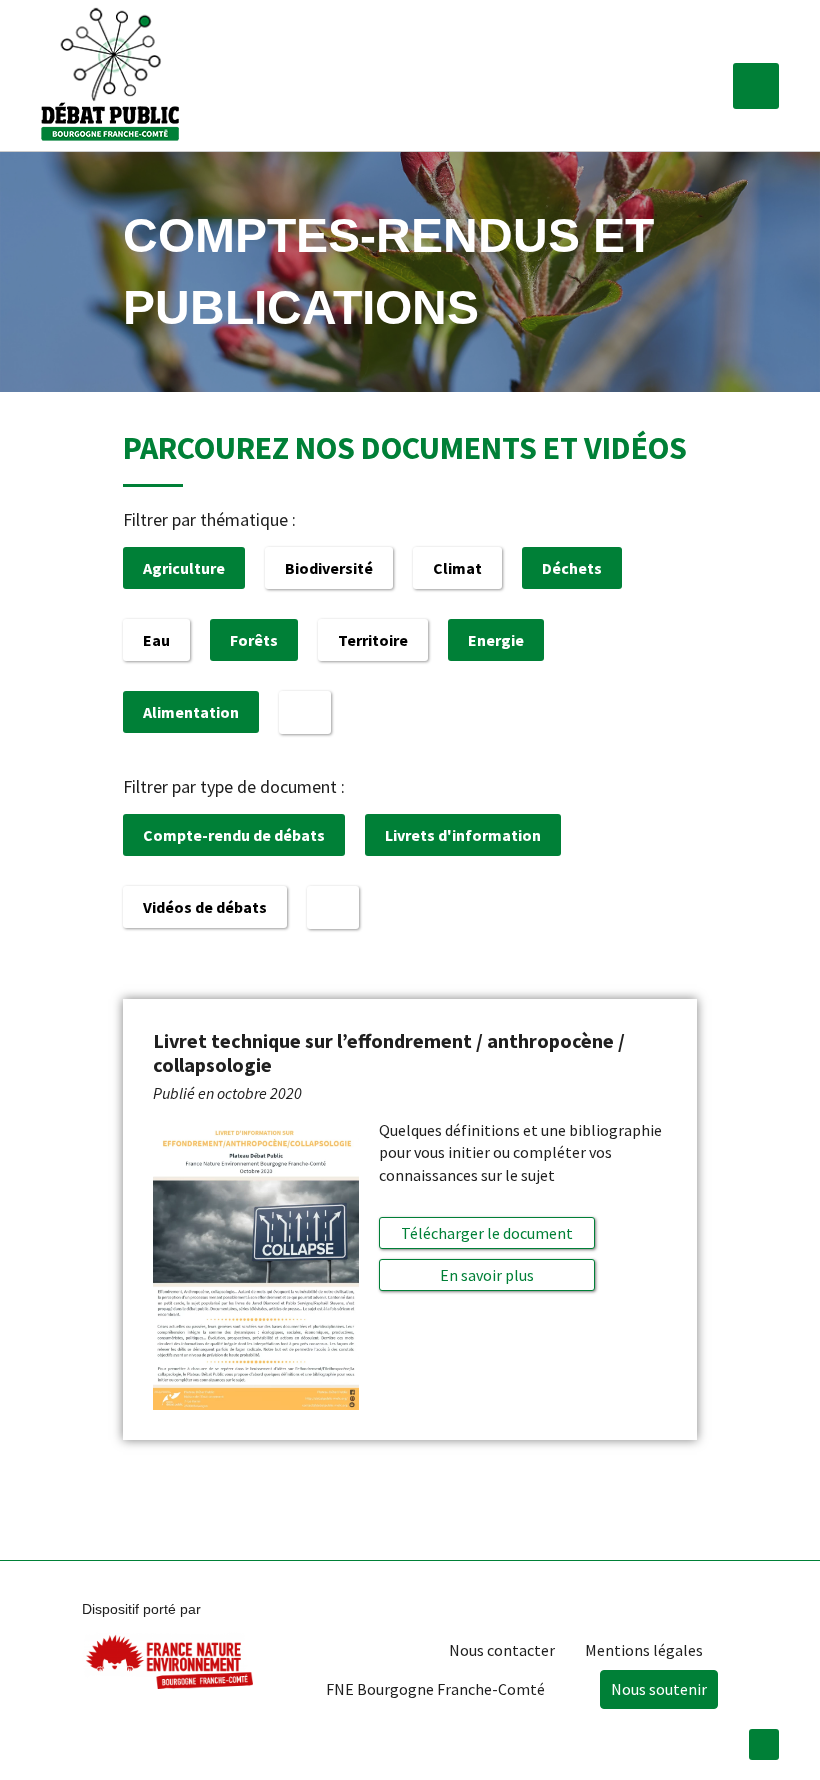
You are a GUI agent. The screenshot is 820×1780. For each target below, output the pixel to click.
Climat (457, 568)
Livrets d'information (463, 835)
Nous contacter (502, 1650)
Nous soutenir (659, 1689)
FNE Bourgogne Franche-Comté (435, 1689)
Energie (496, 640)
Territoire (373, 640)
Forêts (254, 640)
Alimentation (191, 712)
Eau (156, 640)
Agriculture (184, 568)
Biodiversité (329, 568)
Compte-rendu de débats (234, 835)
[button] (756, 86)
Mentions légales (644, 1650)
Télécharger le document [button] (487, 1233)
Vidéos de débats (205, 907)
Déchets (572, 568)
